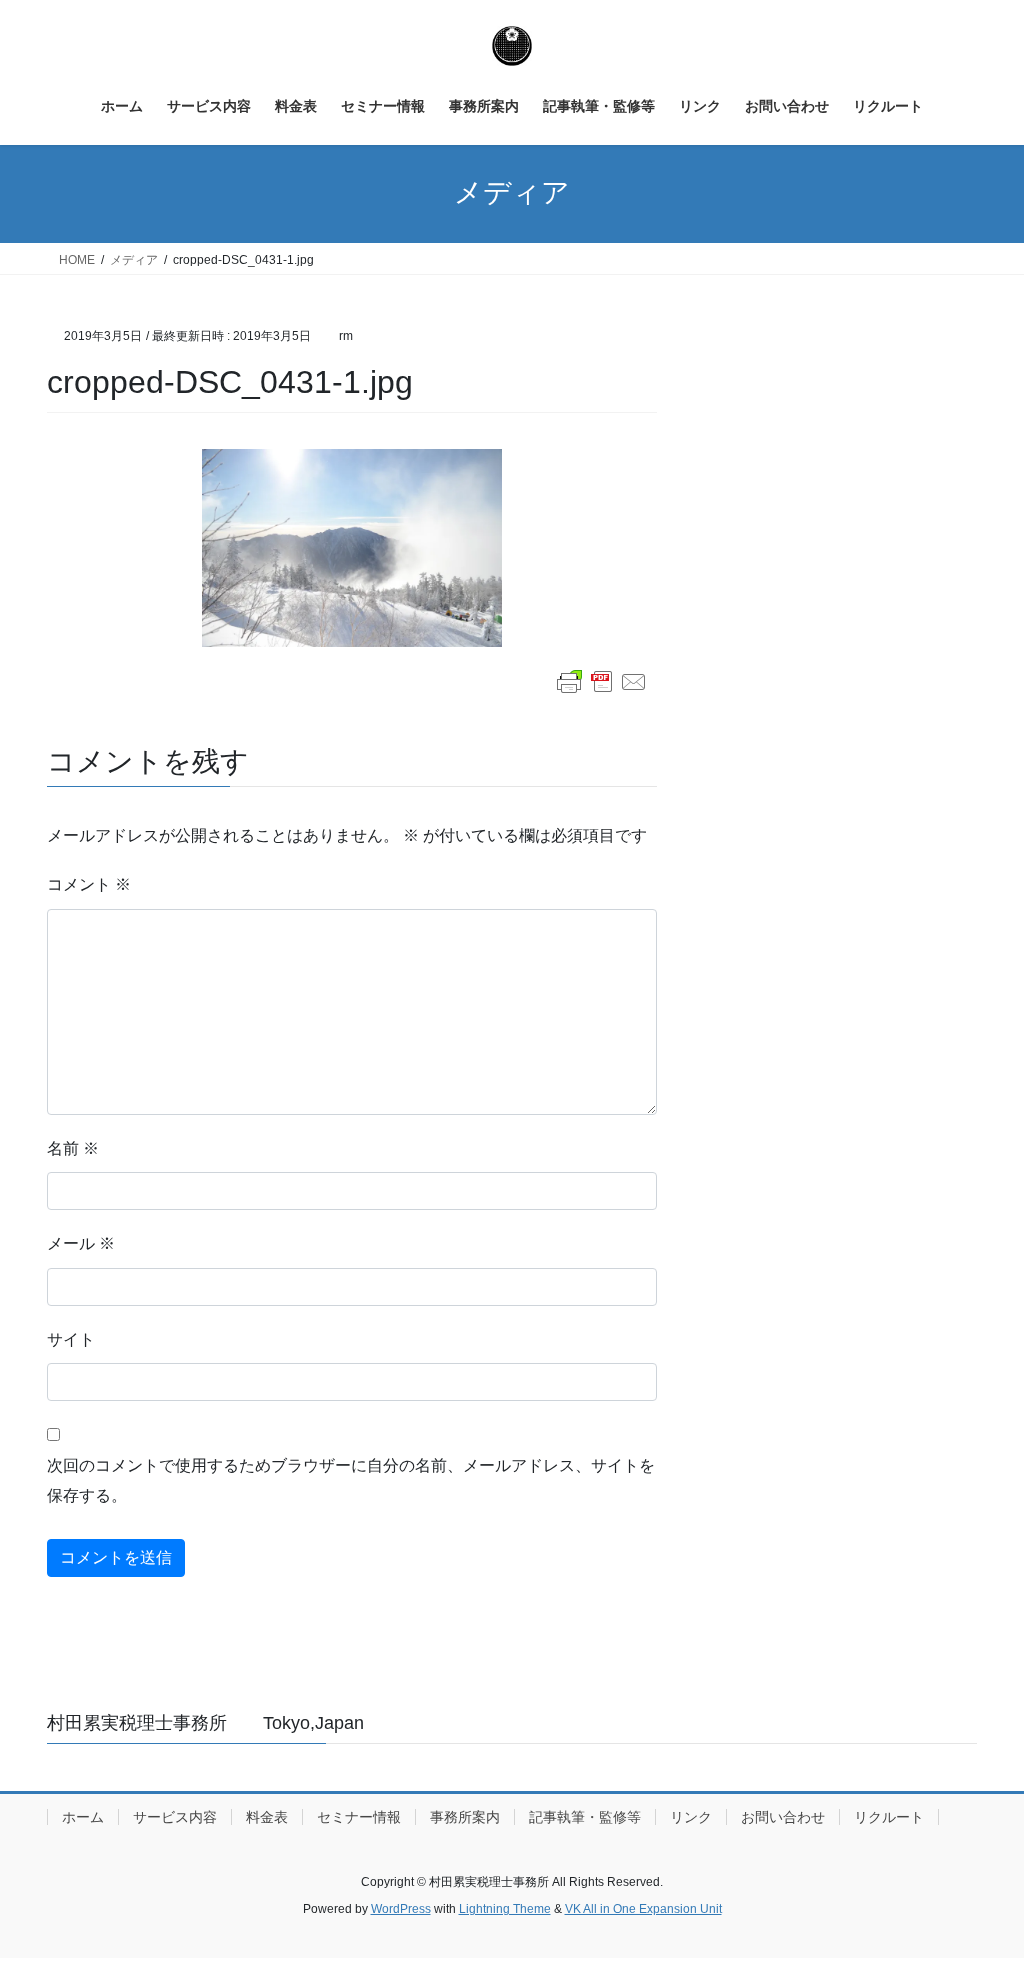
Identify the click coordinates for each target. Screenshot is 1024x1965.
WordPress (401, 1909)
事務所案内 (465, 1817)
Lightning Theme (505, 1909)
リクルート (889, 1817)
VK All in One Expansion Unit (643, 1909)
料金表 (267, 1817)
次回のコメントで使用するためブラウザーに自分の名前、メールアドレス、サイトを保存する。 (351, 1480)
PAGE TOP (980, 1888)
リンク (691, 1817)
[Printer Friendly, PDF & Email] (602, 682)
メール (81, 1243)
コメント (89, 884)
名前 (73, 1148)
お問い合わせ (783, 1817)
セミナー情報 (359, 1817)
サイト (71, 1339)
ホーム (83, 1817)
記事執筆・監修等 (585, 1817)
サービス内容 (175, 1817)
